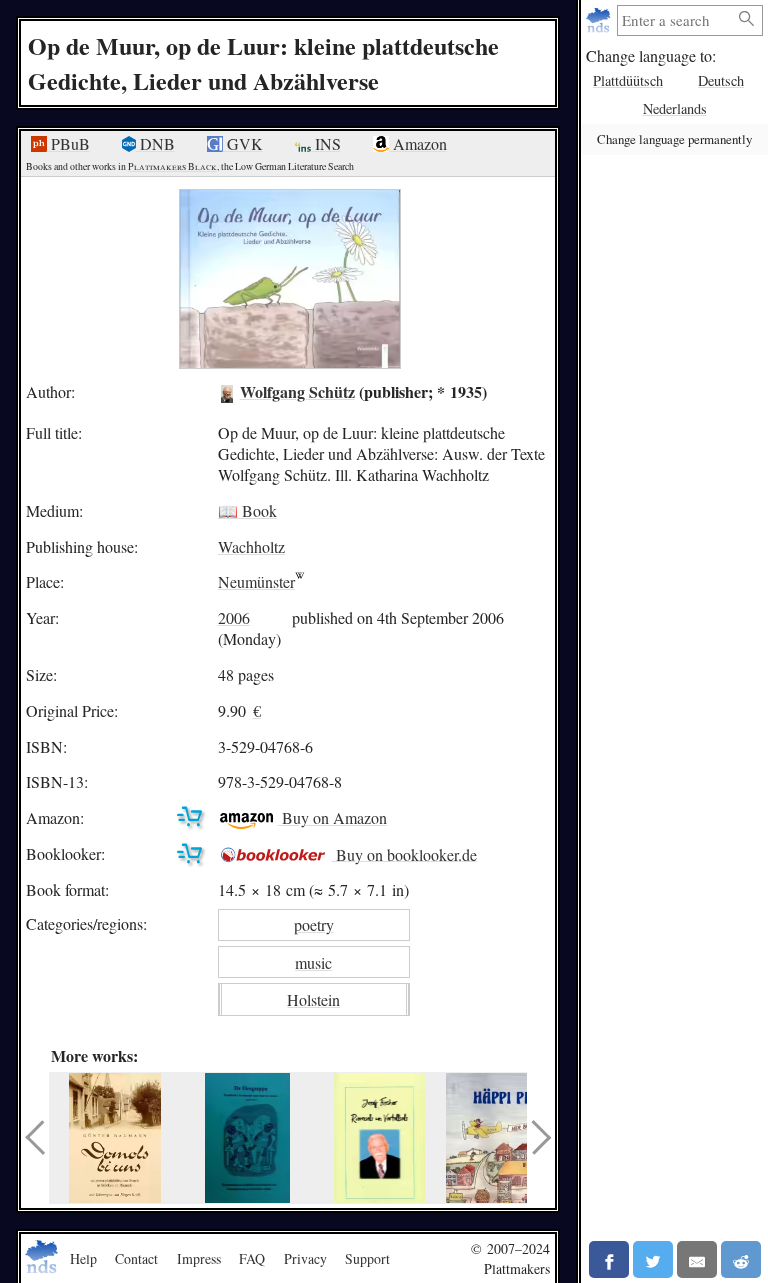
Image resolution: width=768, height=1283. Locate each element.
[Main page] (600, 20)
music (313, 962)
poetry (314, 924)
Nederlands (675, 108)
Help (83, 1258)
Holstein (313, 999)
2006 (234, 617)
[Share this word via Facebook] (609, 1259)
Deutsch (721, 80)
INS (326, 143)
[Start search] (747, 19)
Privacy (305, 1258)
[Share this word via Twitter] (653, 1259)
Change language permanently (674, 139)
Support (367, 1258)
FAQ (252, 1258)
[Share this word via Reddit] (741, 1259)
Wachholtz (251, 546)
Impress (199, 1258)
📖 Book (247, 510)
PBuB (68, 143)
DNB (155, 143)
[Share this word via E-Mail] (697, 1259)
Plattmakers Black (172, 166)
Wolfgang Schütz (297, 391)
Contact (136, 1258)
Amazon (418, 143)
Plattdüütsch (628, 80)
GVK (243, 143)
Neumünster (256, 581)
